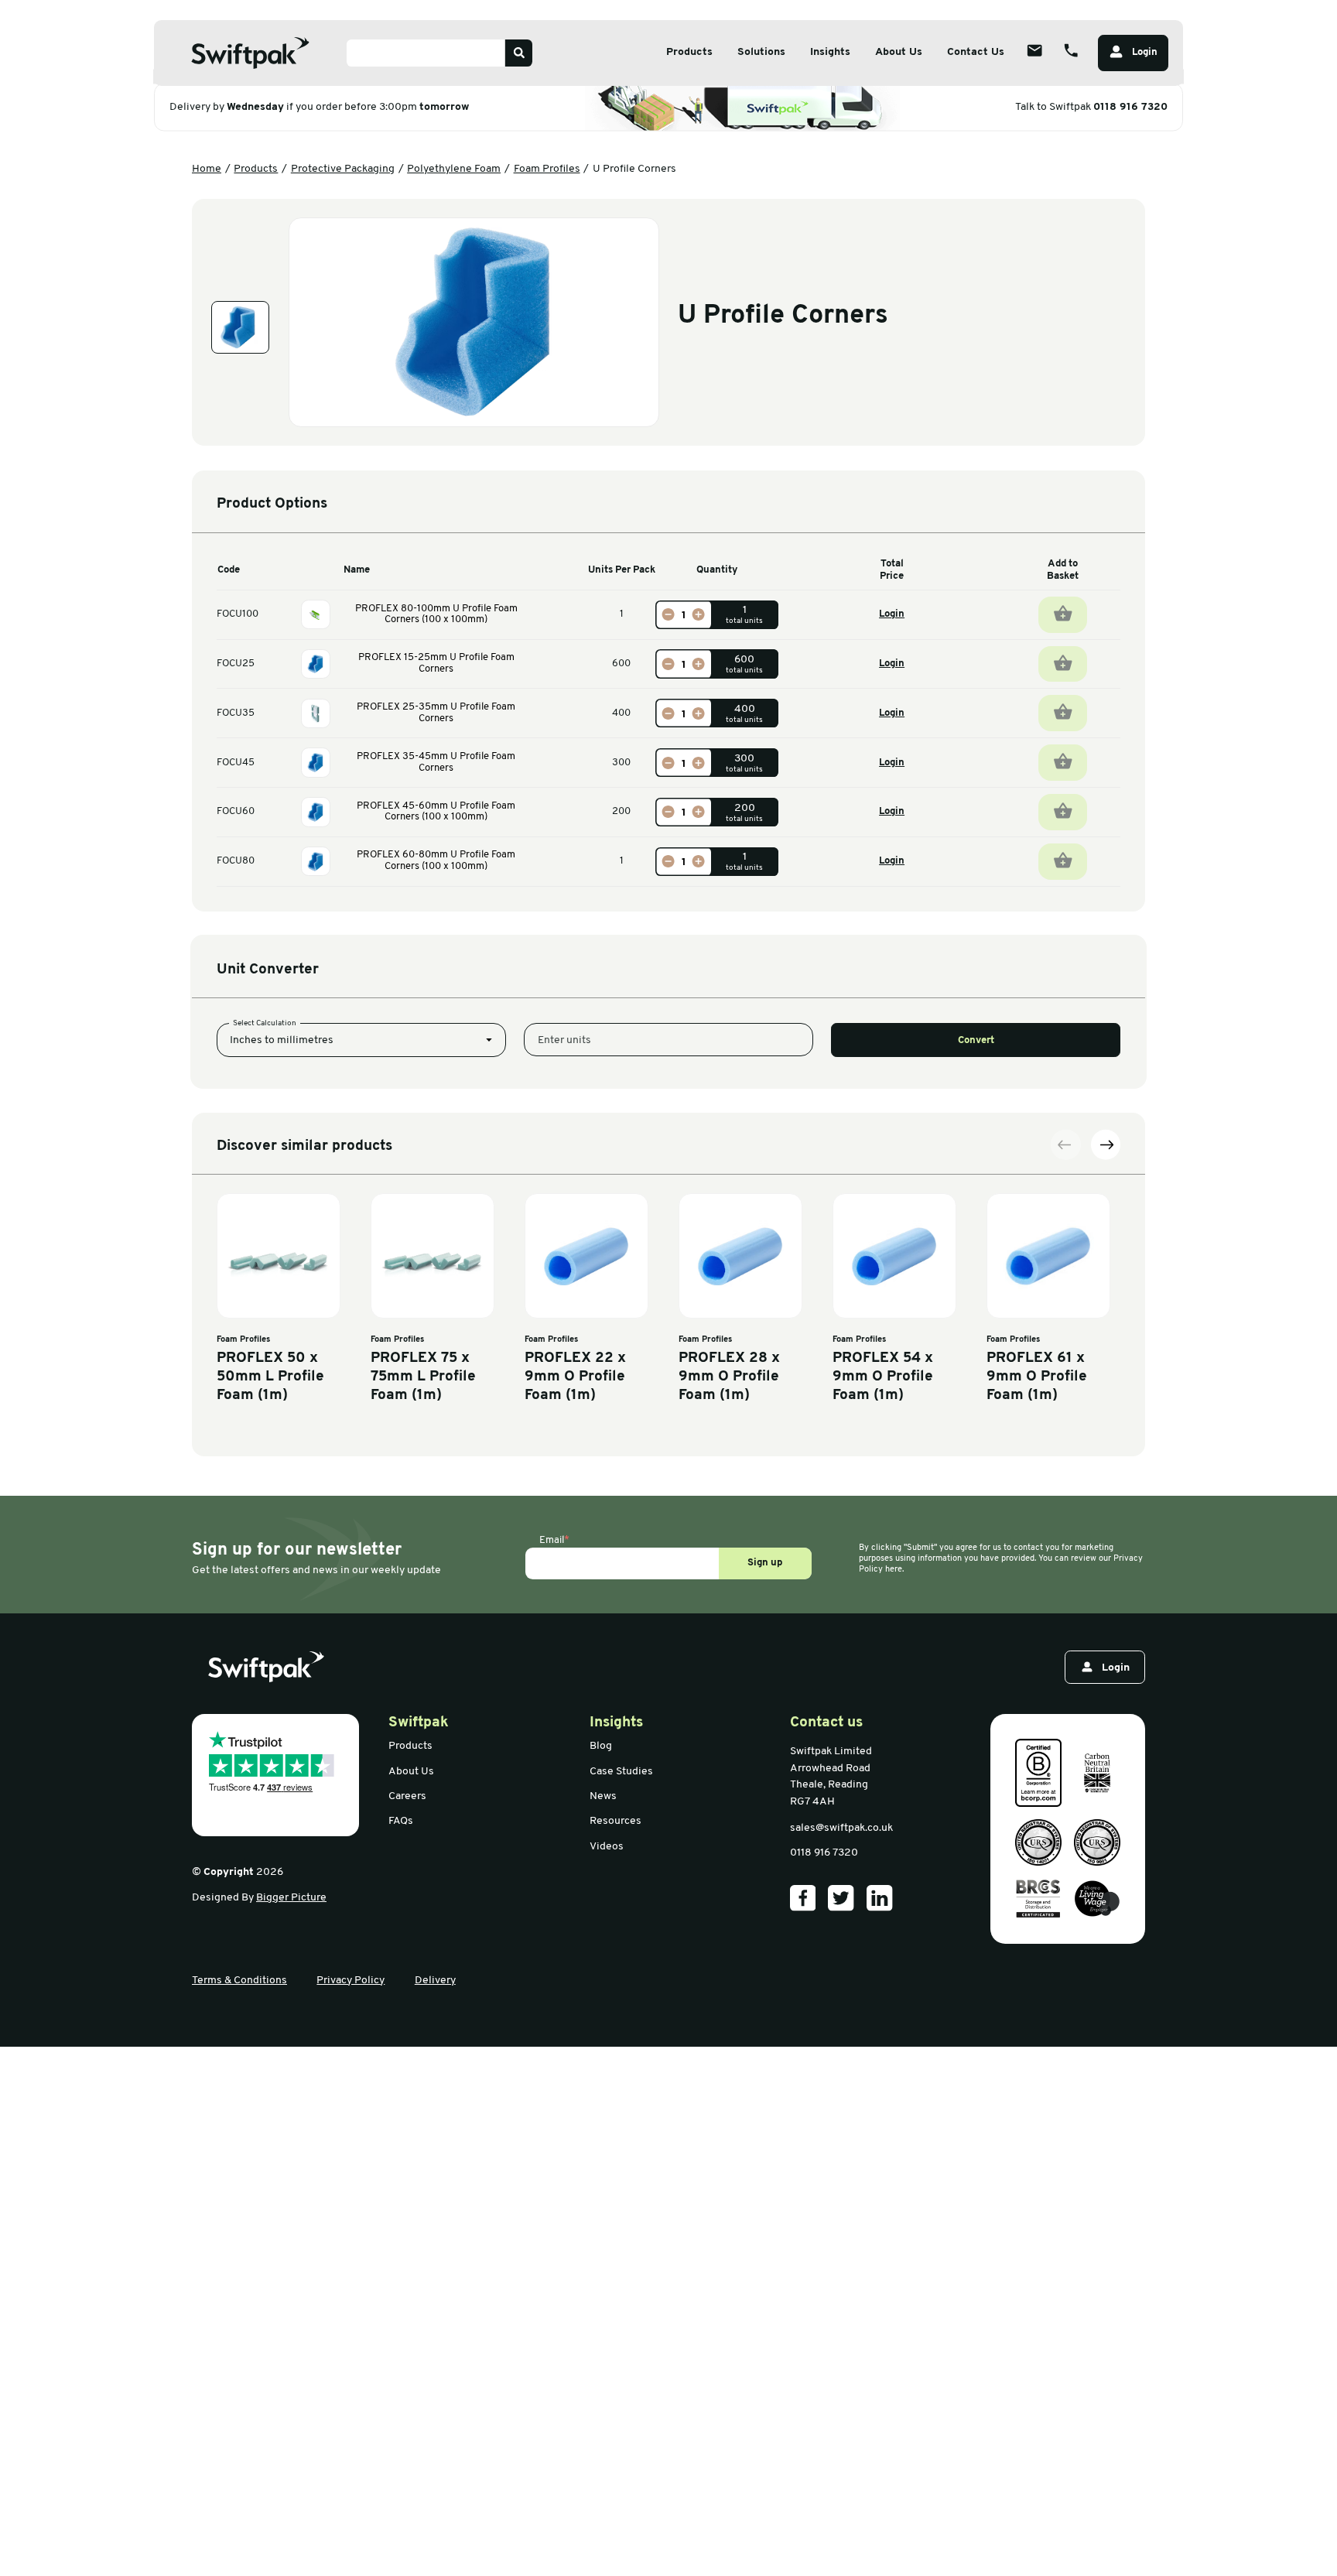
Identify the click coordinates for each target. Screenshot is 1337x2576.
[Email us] (1034, 50)
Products (689, 52)
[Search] (519, 53)
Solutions (761, 52)
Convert (976, 1040)
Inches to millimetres (282, 1040)
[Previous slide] (1065, 1144)
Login (892, 614)
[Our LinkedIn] (880, 1898)
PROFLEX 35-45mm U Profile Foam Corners (436, 762)
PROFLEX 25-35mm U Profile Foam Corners (436, 713)
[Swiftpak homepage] (266, 1667)
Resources (615, 1821)
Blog (601, 1746)
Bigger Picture (291, 1898)
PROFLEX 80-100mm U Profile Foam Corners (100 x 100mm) (436, 614)
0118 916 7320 (1130, 107)
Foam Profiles (547, 169)
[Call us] (1071, 50)
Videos (607, 1847)
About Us (899, 52)
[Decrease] (668, 615)
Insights (830, 52)
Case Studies (621, 1772)
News (603, 1796)
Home (207, 169)
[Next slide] (1106, 1144)
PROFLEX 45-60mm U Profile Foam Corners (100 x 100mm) (436, 812)
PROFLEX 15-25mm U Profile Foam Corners (436, 663)
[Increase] (699, 615)
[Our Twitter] (841, 1898)
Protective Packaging (343, 169)
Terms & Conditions (239, 1981)
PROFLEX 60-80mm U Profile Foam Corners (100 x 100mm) (436, 860)
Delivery (435, 1981)
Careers (407, 1796)
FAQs (401, 1821)
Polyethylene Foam (454, 169)
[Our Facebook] (803, 1898)
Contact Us (976, 52)
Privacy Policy (350, 1981)
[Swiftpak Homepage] (251, 53)
